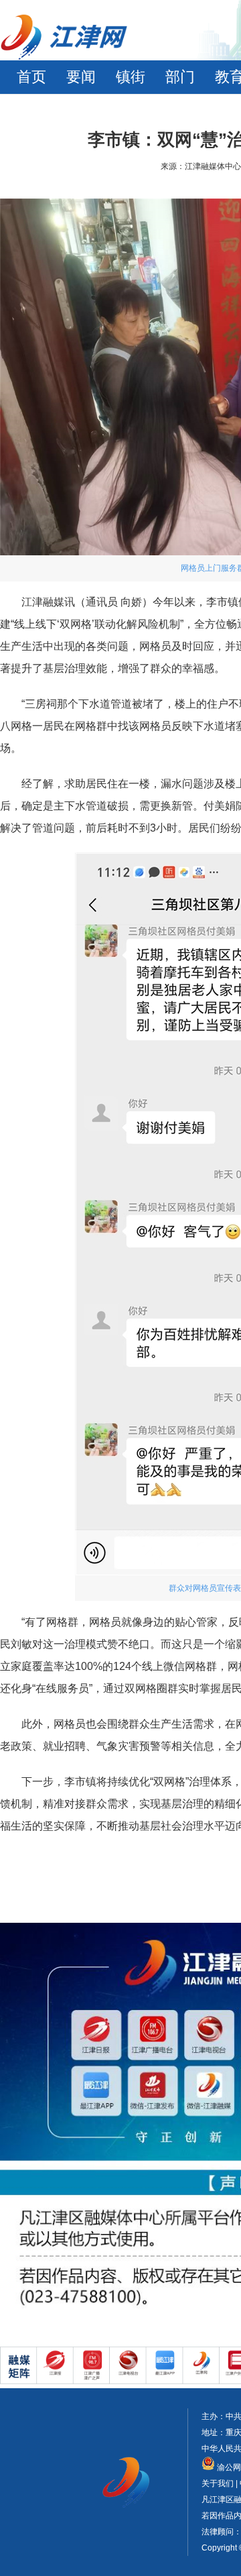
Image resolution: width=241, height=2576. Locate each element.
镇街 (131, 77)
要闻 (81, 77)
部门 (180, 77)
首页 (31, 77)
